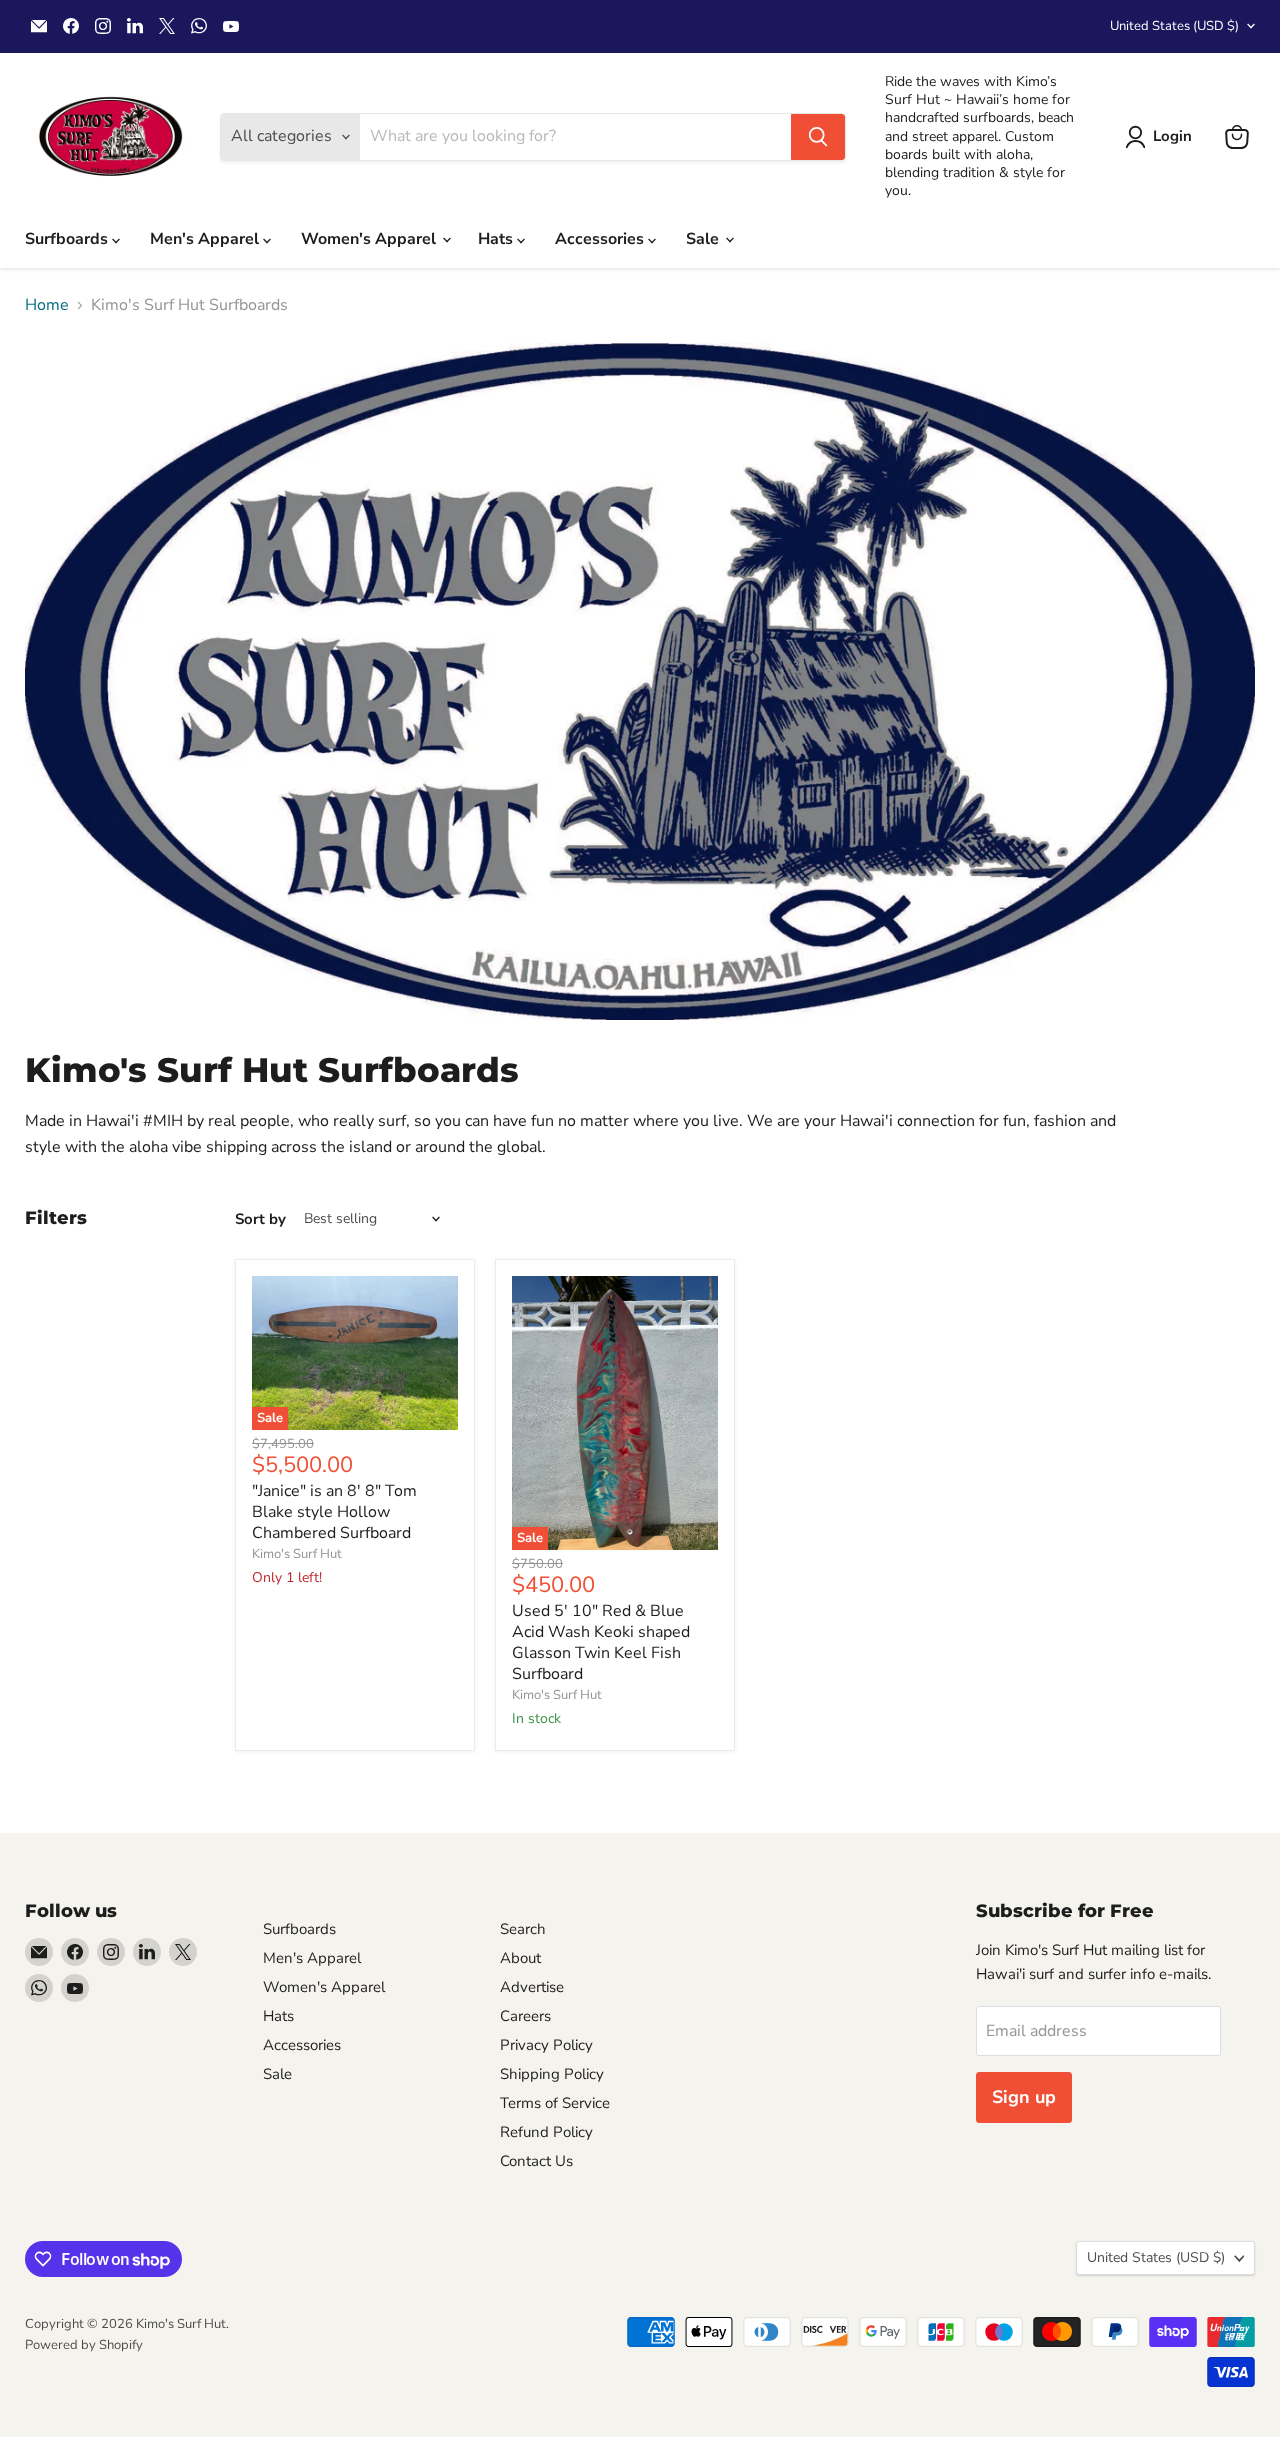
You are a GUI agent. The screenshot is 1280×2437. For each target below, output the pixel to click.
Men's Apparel (206, 239)
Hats (497, 239)
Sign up (1024, 2097)
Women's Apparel (370, 239)
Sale (704, 239)
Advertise (532, 1987)
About (520, 1958)
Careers (525, 2016)
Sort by (260, 1219)
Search (523, 1929)
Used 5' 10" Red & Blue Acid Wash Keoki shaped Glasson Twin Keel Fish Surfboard (601, 1642)
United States (1174, 26)
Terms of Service (555, 2103)
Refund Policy (546, 2132)
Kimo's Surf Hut (297, 1554)
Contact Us (536, 2161)
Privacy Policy (546, 2045)
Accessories (601, 239)
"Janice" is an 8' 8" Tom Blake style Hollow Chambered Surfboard (334, 1512)
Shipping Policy (552, 2074)
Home (47, 305)
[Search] (818, 137)
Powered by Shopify (84, 2345)
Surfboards (68, 239)
